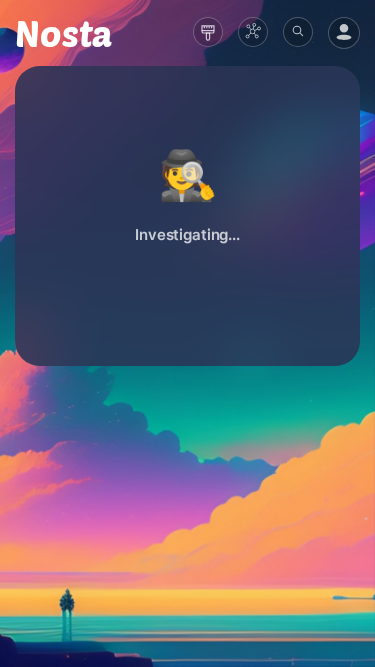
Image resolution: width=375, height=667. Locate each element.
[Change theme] (208, 32)
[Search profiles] (298, 32)
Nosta (63, 33)
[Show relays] (253, 32)
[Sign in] (344, 33)
